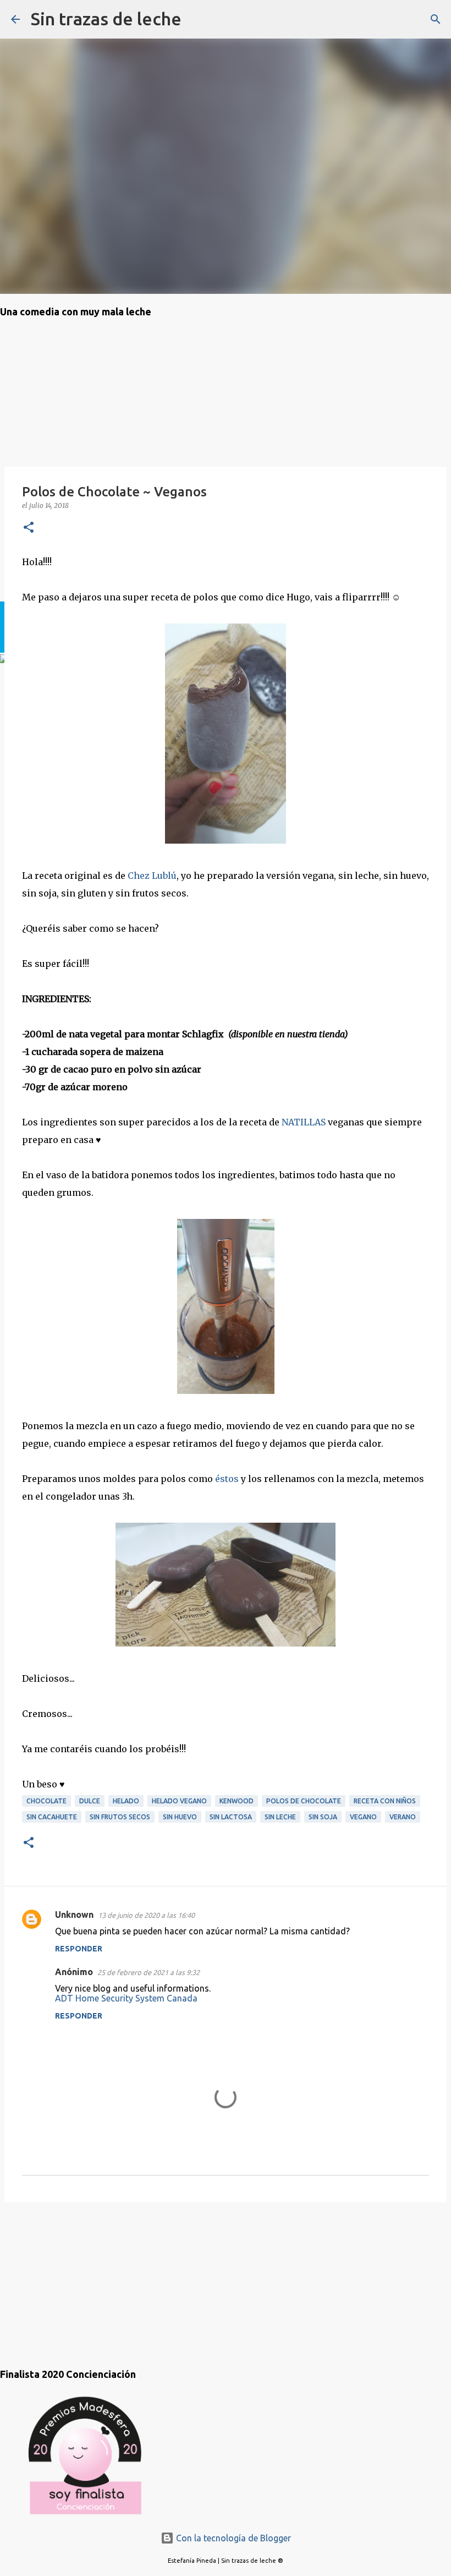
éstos (227, 1479)
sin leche (280, 1817)
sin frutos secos (120, 1817)
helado (126, 1801)
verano (403, 1817)
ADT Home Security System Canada (126, 1998)
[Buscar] (197, 19)
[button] (29, 528)
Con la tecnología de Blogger (232, 2538)
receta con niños (385, 1801)
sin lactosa (231, 1817)
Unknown (74, 1915)
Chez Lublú (152, 876)
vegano (363, 1817)
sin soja (323, 1817)
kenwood (237, 1801)
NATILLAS (304, 1122)
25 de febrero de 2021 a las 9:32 (148, 1972)
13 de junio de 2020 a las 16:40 (146, 1915)
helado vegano (179, 1801)
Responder (79, 1949)
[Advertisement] (55, 2274)
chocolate (46, 1801)
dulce (90, 1801)
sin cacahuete (52, 1817)
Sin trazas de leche (106, 19)
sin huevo (180, 1817)
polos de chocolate (304, 1801)
